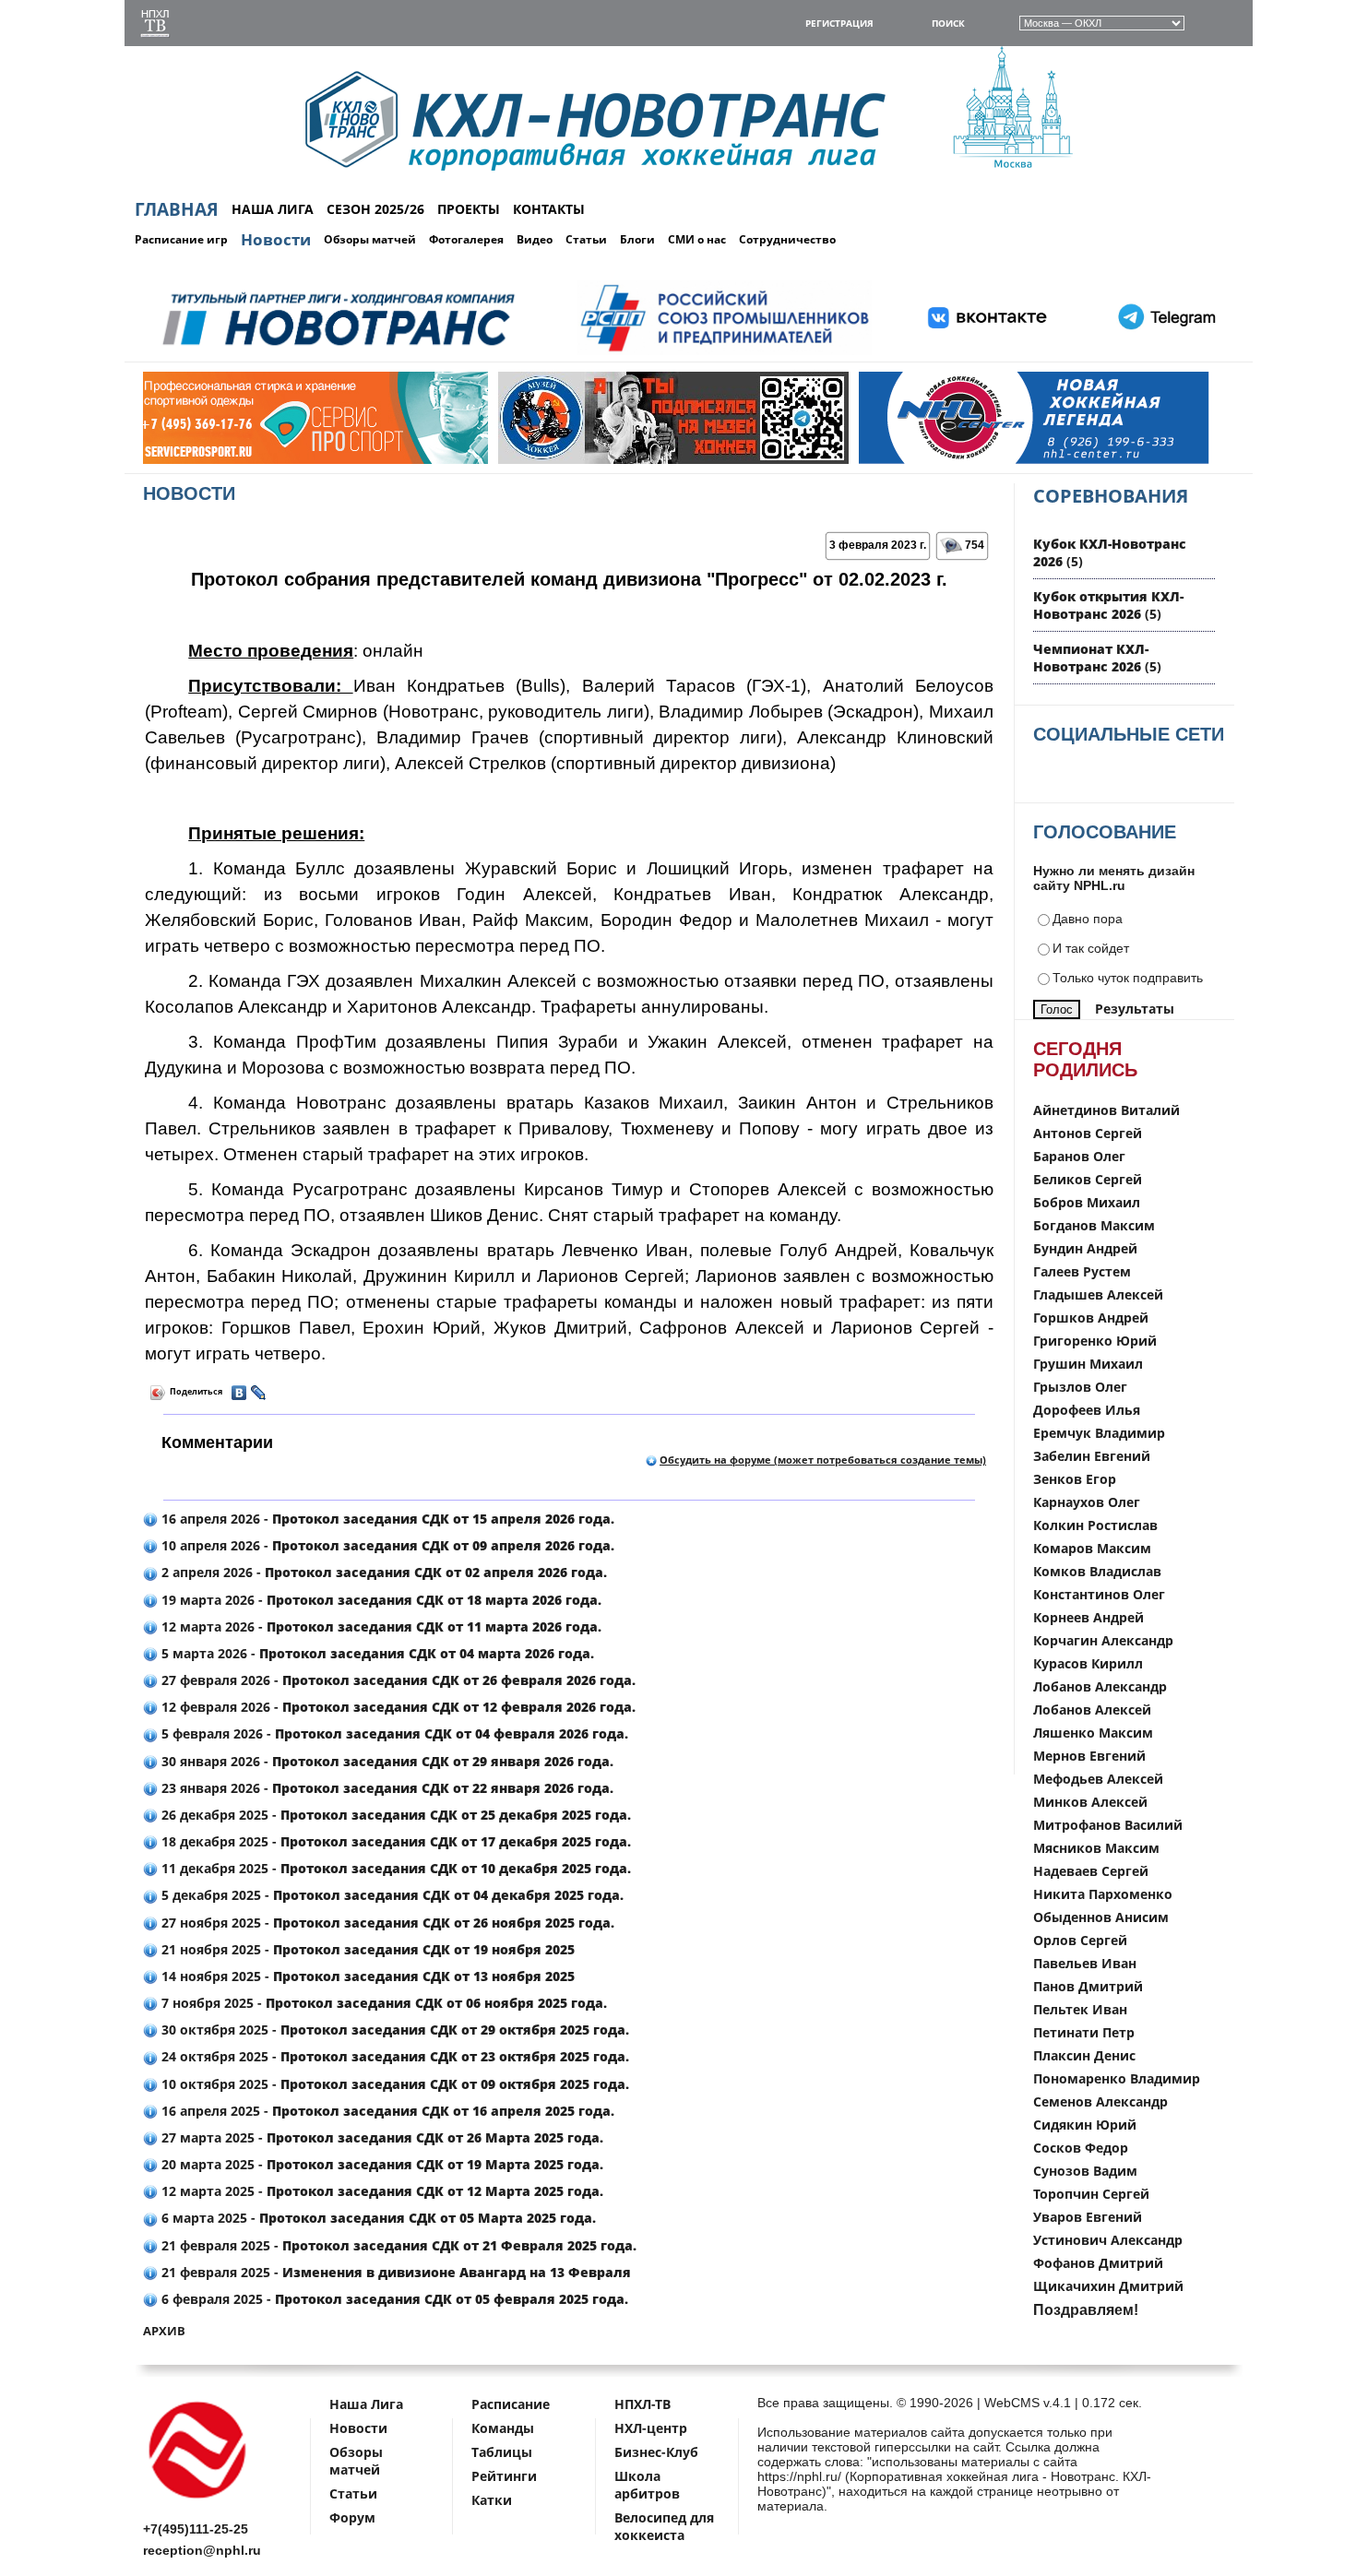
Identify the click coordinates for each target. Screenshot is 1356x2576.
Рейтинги (504, 2476)
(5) (1108, 605)
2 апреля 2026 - (382, 1572)
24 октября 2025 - (393, 2056)
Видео (535, 239)
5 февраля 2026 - (393, 1733)
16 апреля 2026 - (386, 1519)
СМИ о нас (697, 239)
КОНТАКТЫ (549, 209)
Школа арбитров (647, 2485)
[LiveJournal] (259, 1393)
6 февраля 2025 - (393, 2299)
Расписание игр (181, 239)
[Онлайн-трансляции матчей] (155, 25)
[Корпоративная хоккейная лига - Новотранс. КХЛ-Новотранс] (198, 2502)
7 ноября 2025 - (382, 2003)
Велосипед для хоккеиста (664, 2526)
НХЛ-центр (651, 2428)
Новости (276, 239)
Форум (352, 2517)
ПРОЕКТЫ (469, 209)
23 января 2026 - (386, 1788)
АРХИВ (164, 2331)
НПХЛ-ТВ (642, 2404)
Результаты (1135, 1009)
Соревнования (1111, 496)
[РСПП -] (725, 352)
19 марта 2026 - (380, 1600)
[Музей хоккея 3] (530, 460)
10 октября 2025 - (393, 2084)
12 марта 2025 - (381, 2191)
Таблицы (502, 2452)
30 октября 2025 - (393, 2030)
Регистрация (839, 23)
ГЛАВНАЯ (177, 209)
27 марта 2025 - (381, 2137)
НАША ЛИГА (273, 209)
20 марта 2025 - (381, 2164)
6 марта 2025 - (377, 2218)
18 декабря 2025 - (394, 1841)
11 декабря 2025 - (394, 1868)
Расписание (511, 2404)
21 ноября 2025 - (366, 1949)
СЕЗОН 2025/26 (375, 209)
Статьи (586, 239)
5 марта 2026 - (376, 1653)
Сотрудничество (787, 239)
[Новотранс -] (337, 352)
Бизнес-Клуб (656, 2452)
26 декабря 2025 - (394, 1815)
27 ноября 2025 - (386, 1923)
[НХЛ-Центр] (891, 460)
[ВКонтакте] (239, 1393)
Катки (492, 2500)
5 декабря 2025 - (391, 1895)
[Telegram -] (1164, 352)
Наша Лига (366, 2404)
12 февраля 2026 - (397, 1707)
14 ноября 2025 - (366, 1976)
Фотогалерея (466, 239)
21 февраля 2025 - (397, 2245)
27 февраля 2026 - (397, 1680)
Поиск (948, 23)
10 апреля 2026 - (386, 1545)
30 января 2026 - (386, 1761)
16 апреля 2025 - (386, 2111)
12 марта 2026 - (380, 1626)
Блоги (637, 239)
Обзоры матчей (370, 239)
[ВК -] (988, 352)
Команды (503, 2428)
